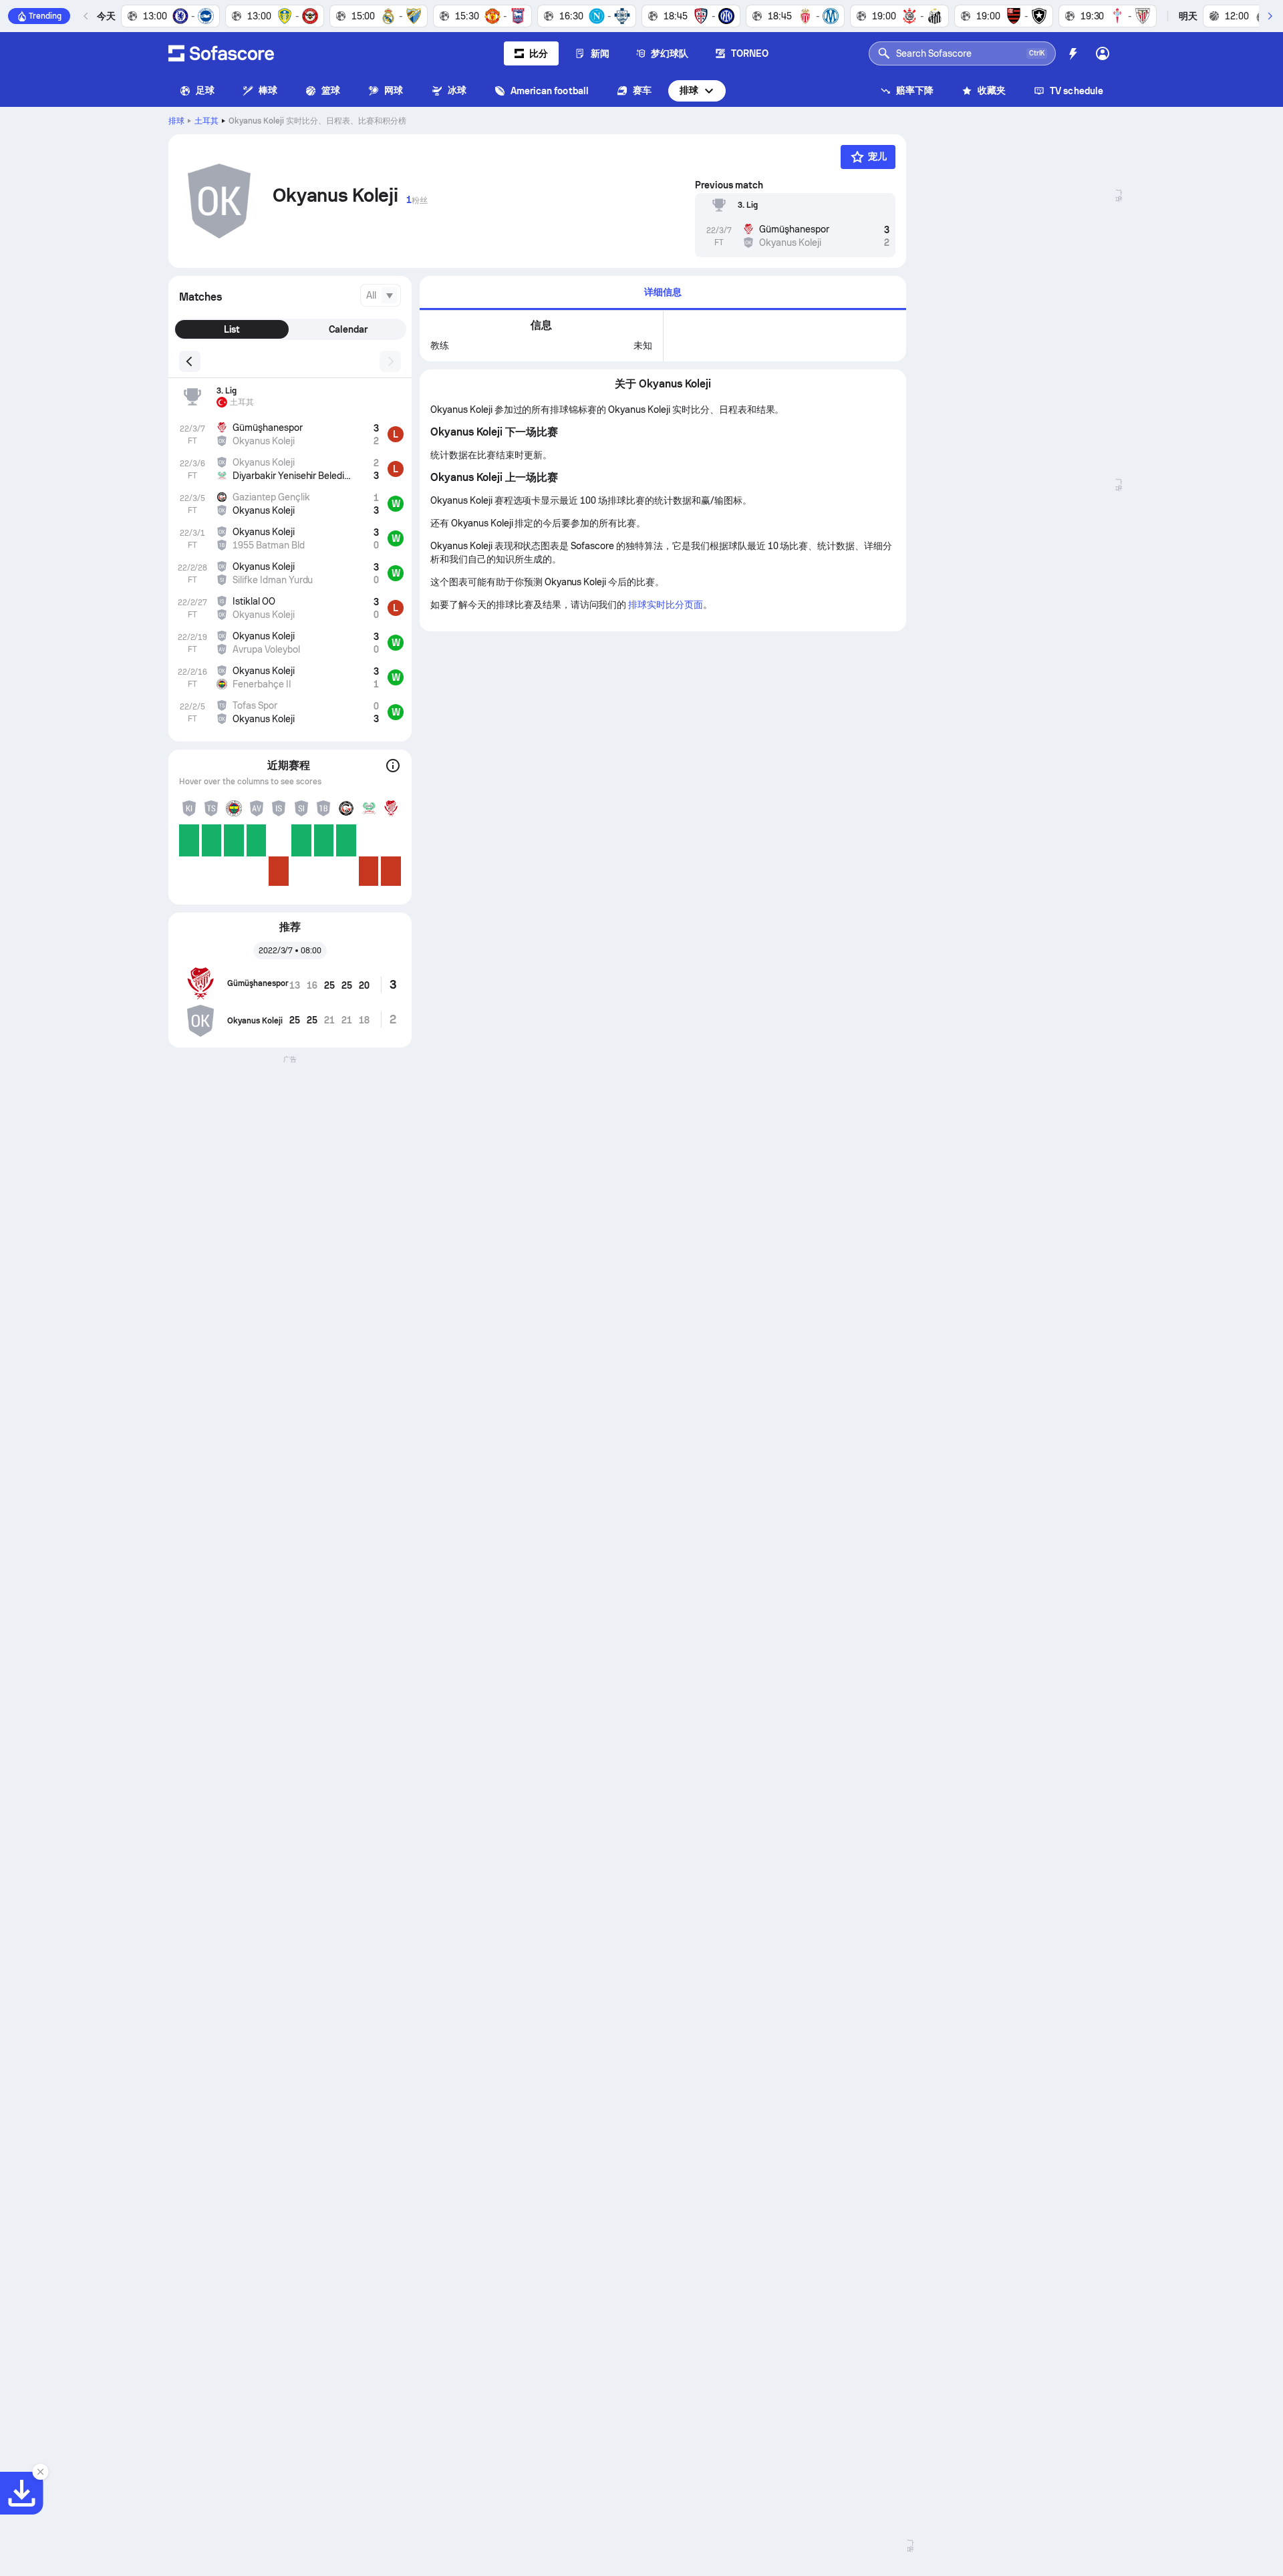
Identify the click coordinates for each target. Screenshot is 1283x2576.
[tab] (663, 293)
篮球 (331, 90)
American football (550, 91)
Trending (45, 16)
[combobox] (381, 295)
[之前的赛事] (86, 16)
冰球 (457, 90)
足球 (205, 90)
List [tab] (232, 329)
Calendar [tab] (348, 329)
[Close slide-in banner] (40, 2472)
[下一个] (1270, 16)
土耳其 (206, 121)
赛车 (642, 90)
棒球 (268, 90)
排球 (689, 90)
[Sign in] (1103, 53)
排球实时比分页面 (666, 605)
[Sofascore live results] (221, 53)
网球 (394, 90)
